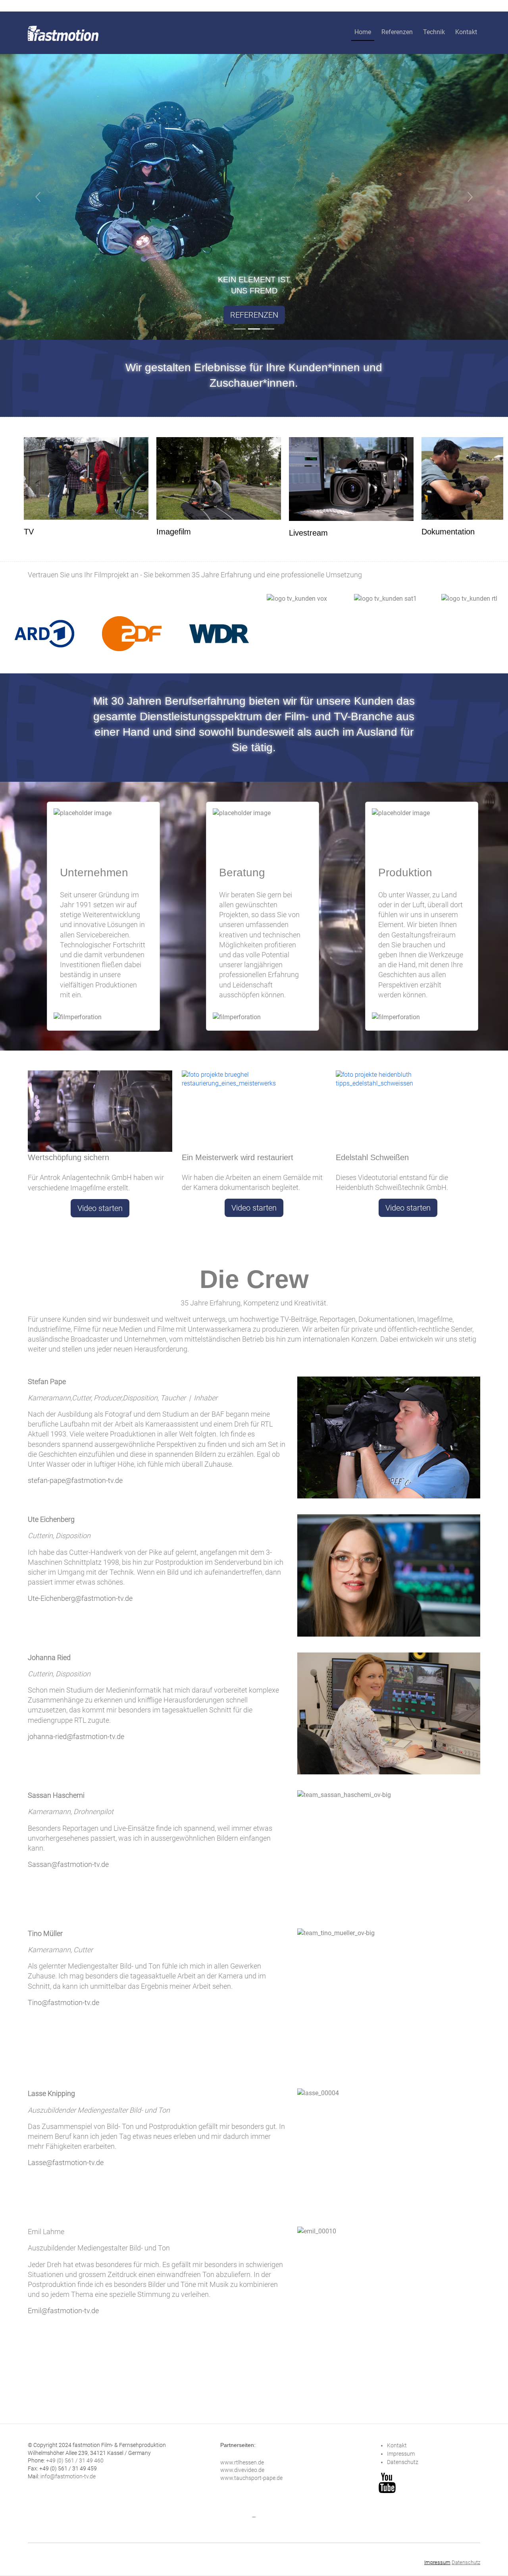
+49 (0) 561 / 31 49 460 (75, 2460)
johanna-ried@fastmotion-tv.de (76, 1736)
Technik (434, 32)
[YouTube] (387, 2482)
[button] (38, 197)
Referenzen (397, 32)
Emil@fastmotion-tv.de (63, 2311)
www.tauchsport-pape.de (251, 2478)
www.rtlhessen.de (242, 2462)
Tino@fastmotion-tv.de (63, 2002)
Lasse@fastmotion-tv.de (66, 2162)
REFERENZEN (254, 315)
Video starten (100, 1208)
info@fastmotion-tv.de (68, 2476)
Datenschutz (403, 2462)
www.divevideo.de (242, 2470)
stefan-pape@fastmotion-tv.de (75, 1480)
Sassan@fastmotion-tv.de (68, 1864)
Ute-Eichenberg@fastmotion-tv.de (80, 1598)
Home (363, 32)
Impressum (401, 2454)
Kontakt (466, 32)
